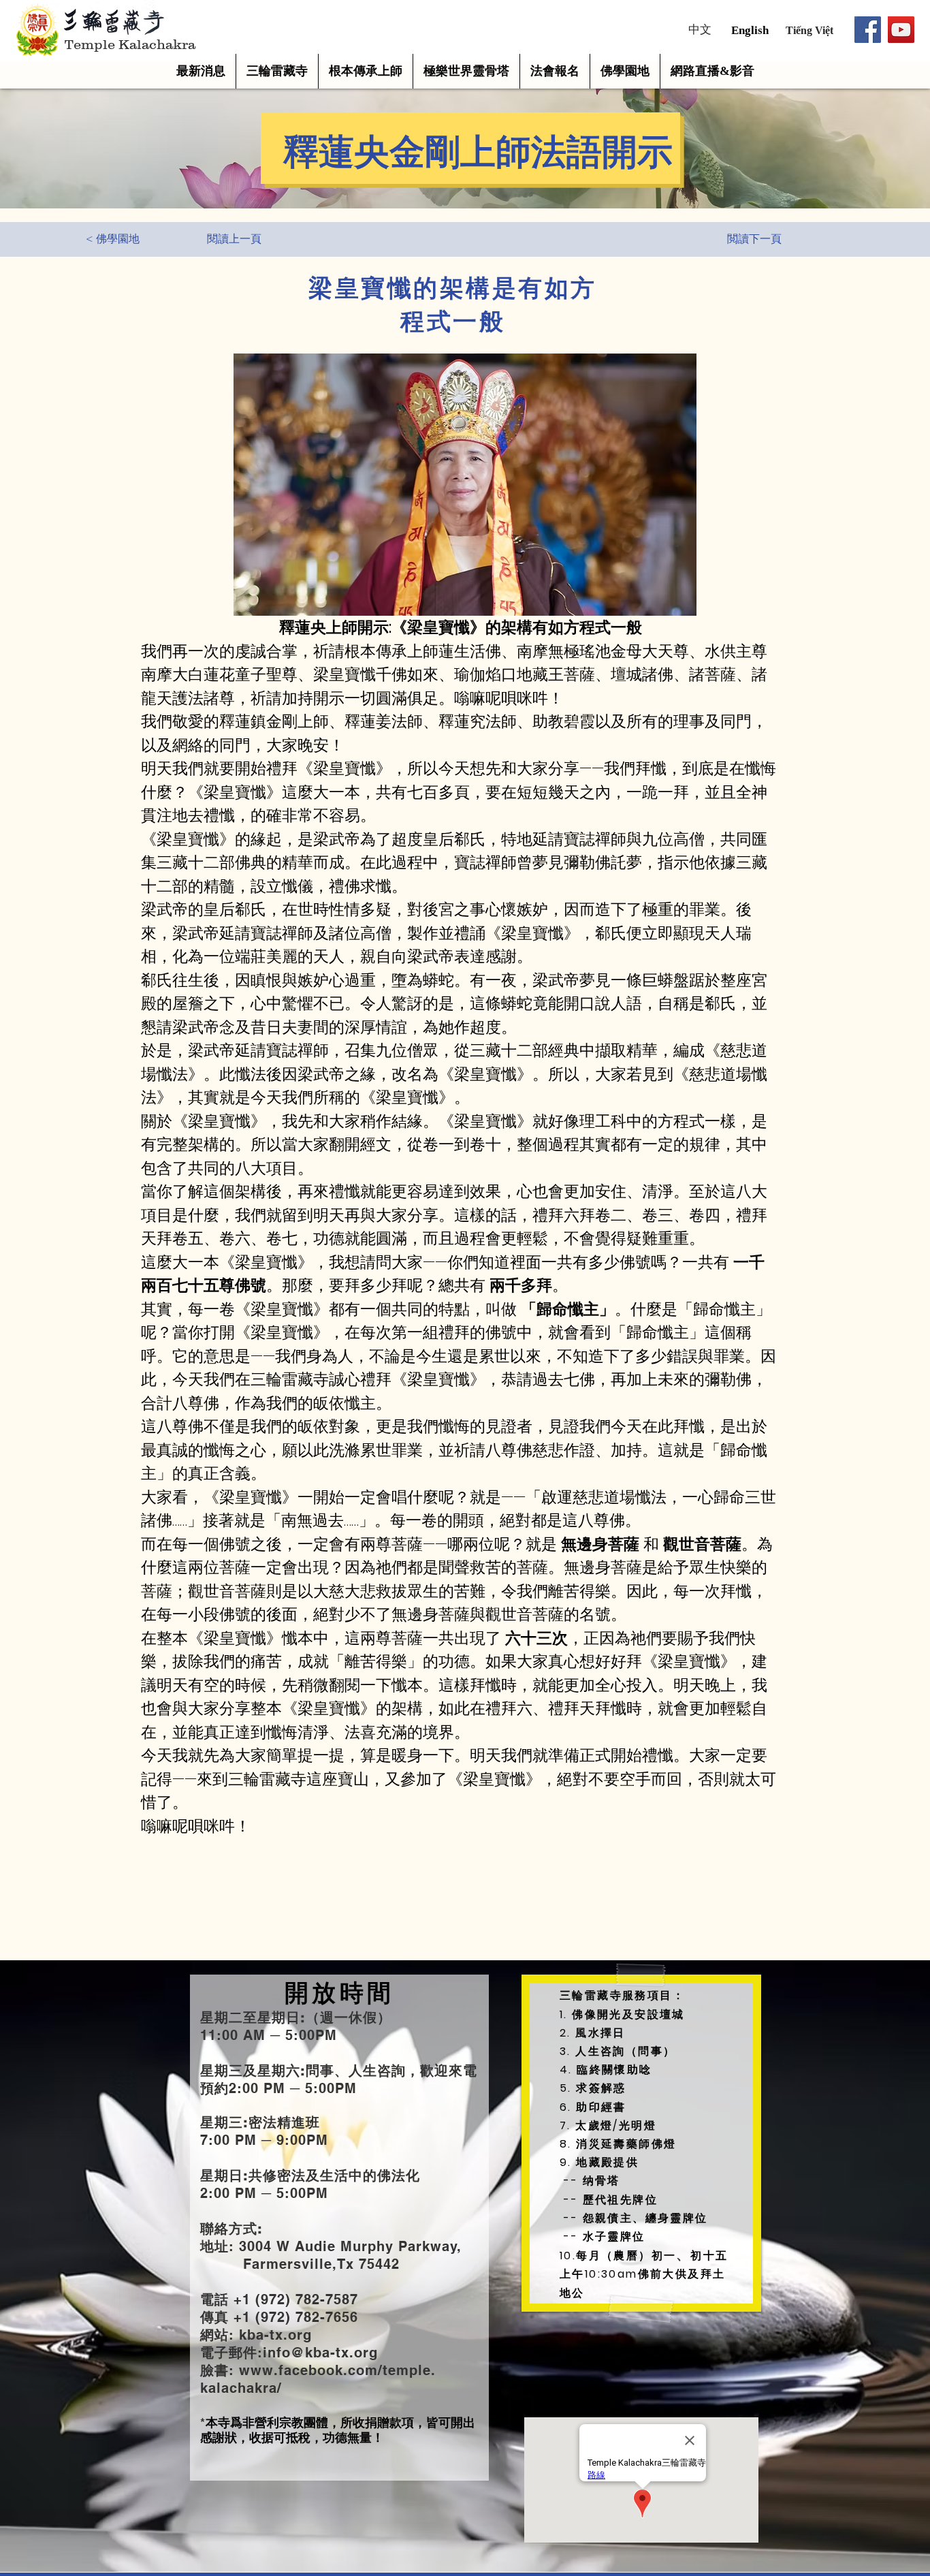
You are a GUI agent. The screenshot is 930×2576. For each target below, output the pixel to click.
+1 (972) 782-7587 (293, 2299)
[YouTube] (901, 30)
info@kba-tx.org (320, 2353)
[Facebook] (868, 30)
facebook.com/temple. (357, 2370)
